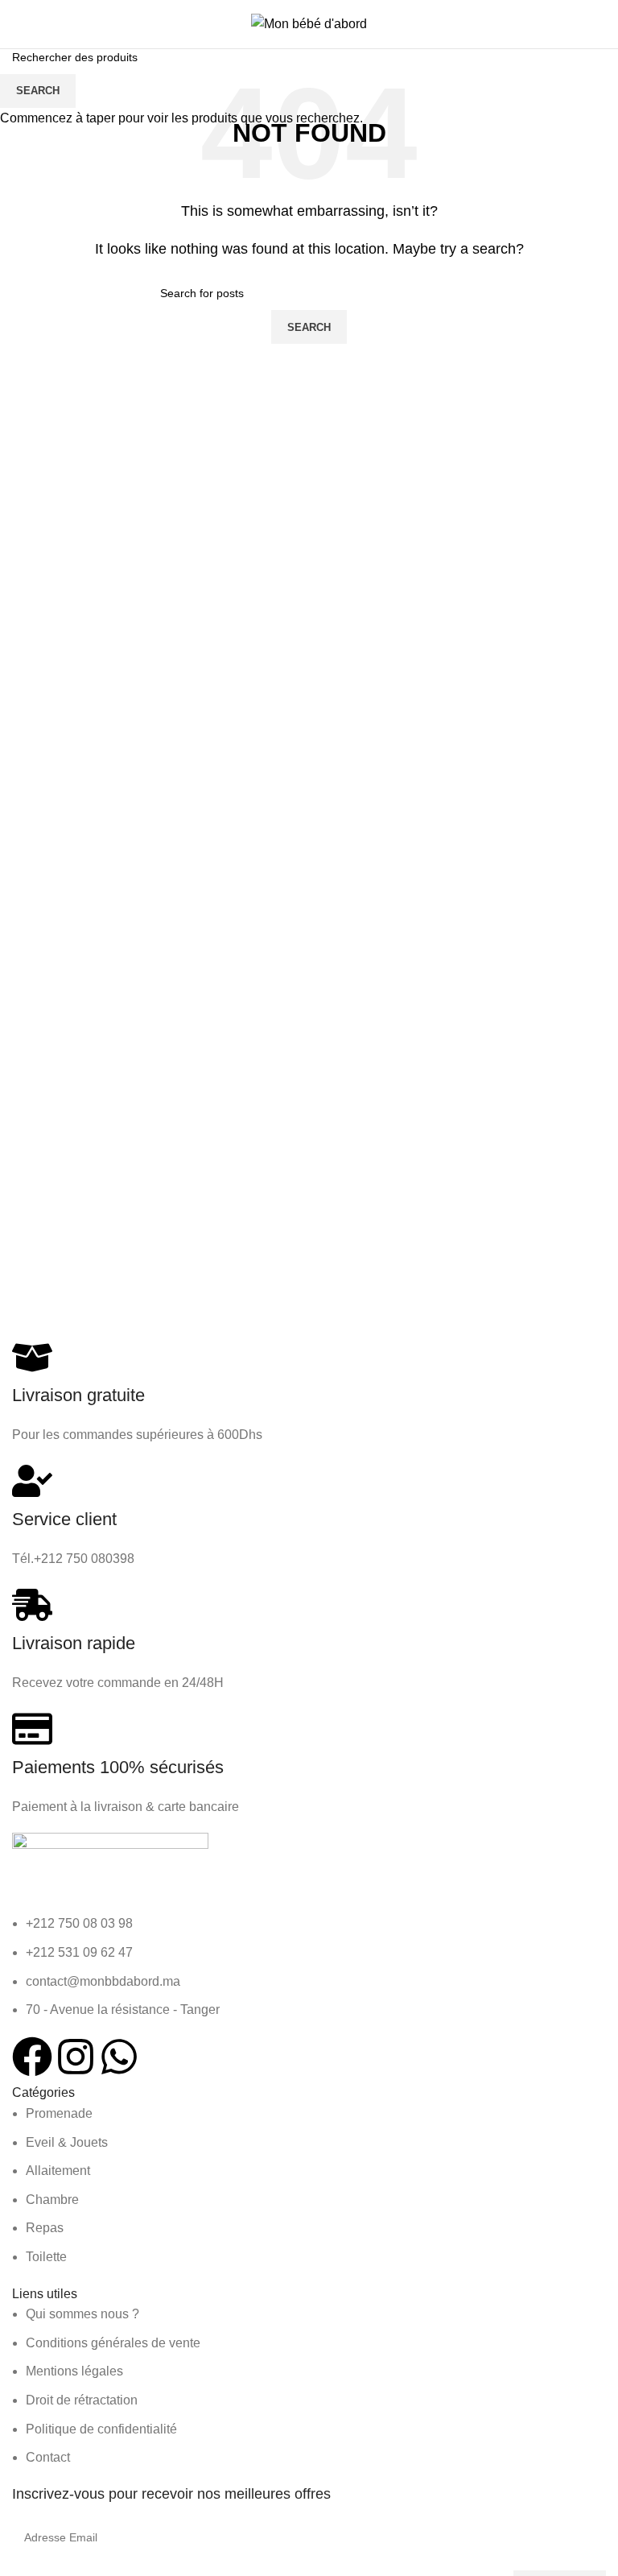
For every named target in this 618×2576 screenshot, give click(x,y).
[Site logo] (309, 23)
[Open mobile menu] (19, 24)
